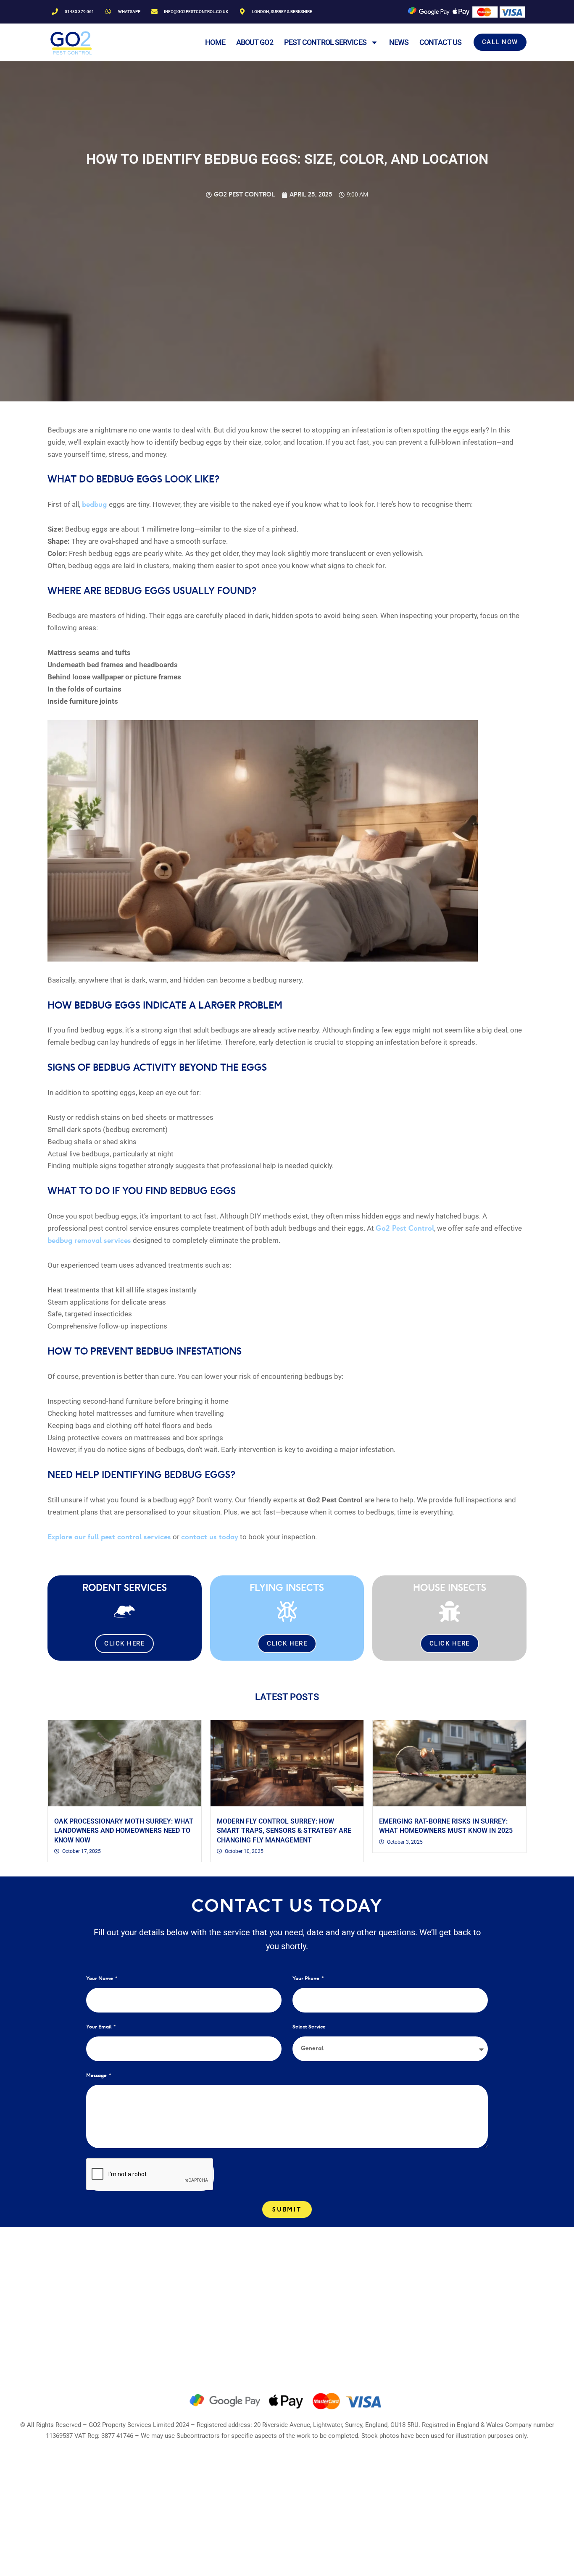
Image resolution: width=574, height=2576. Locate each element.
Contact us (440, 42)
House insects (450, 1587)
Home (215, 42)
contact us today (210, 1537)
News (399, 42)
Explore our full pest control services (109, 1537)
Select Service (309, 2027)
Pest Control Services (325, 42)
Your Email (99, 2027)
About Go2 (255, 42)
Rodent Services (125, 1587)
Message (97, 2075)
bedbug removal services (89, 1240)
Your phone (307, 1978)
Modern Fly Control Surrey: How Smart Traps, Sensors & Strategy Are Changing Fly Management (284, 1831)
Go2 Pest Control (405, 1228)
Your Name (100, 1978)
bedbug (95, 504)
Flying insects (287, 1587)
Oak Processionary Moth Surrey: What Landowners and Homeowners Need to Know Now (124, 1831)
